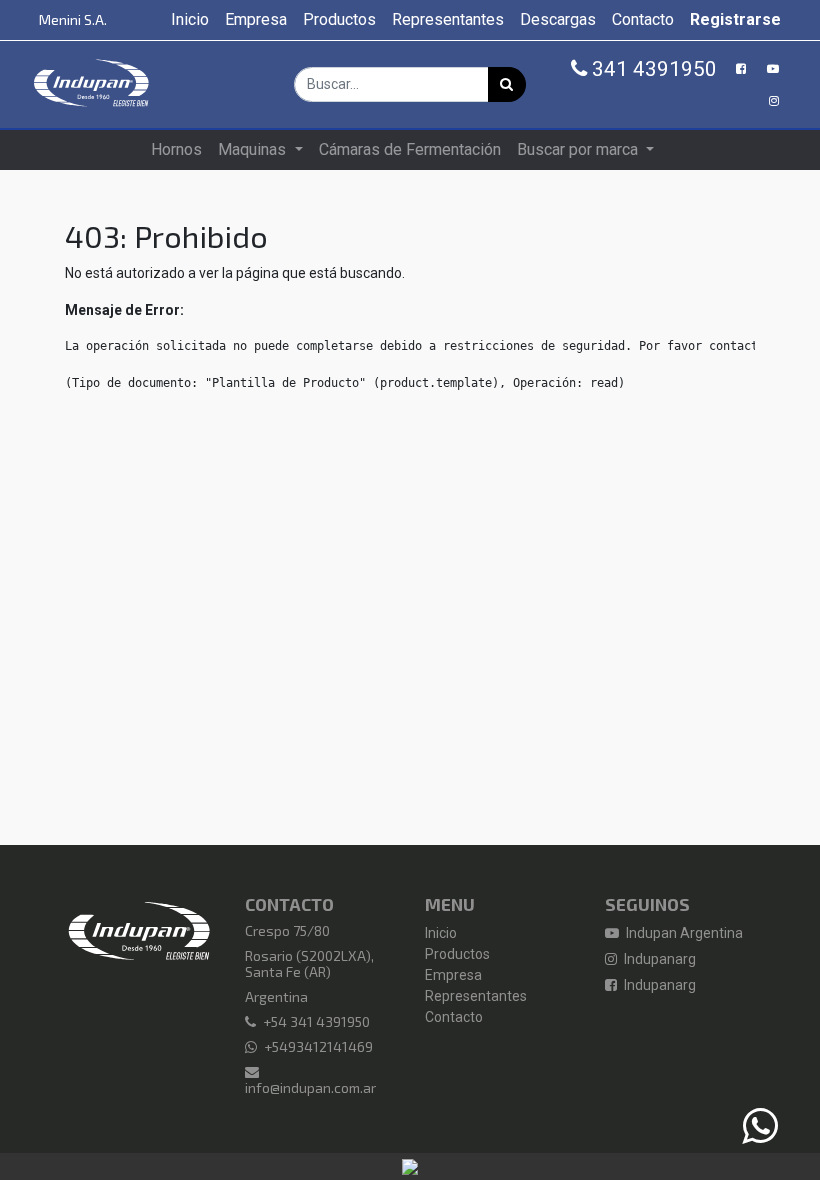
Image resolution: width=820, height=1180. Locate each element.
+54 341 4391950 (316, 1021)
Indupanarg (658, 959)
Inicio (441, 933)
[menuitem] (190, 20)
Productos (457, 954)
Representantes (476, 996)
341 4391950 (652, 69)
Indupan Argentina (683, 933)
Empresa (453, 975)
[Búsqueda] (507, 84)
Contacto (454, 1017)
